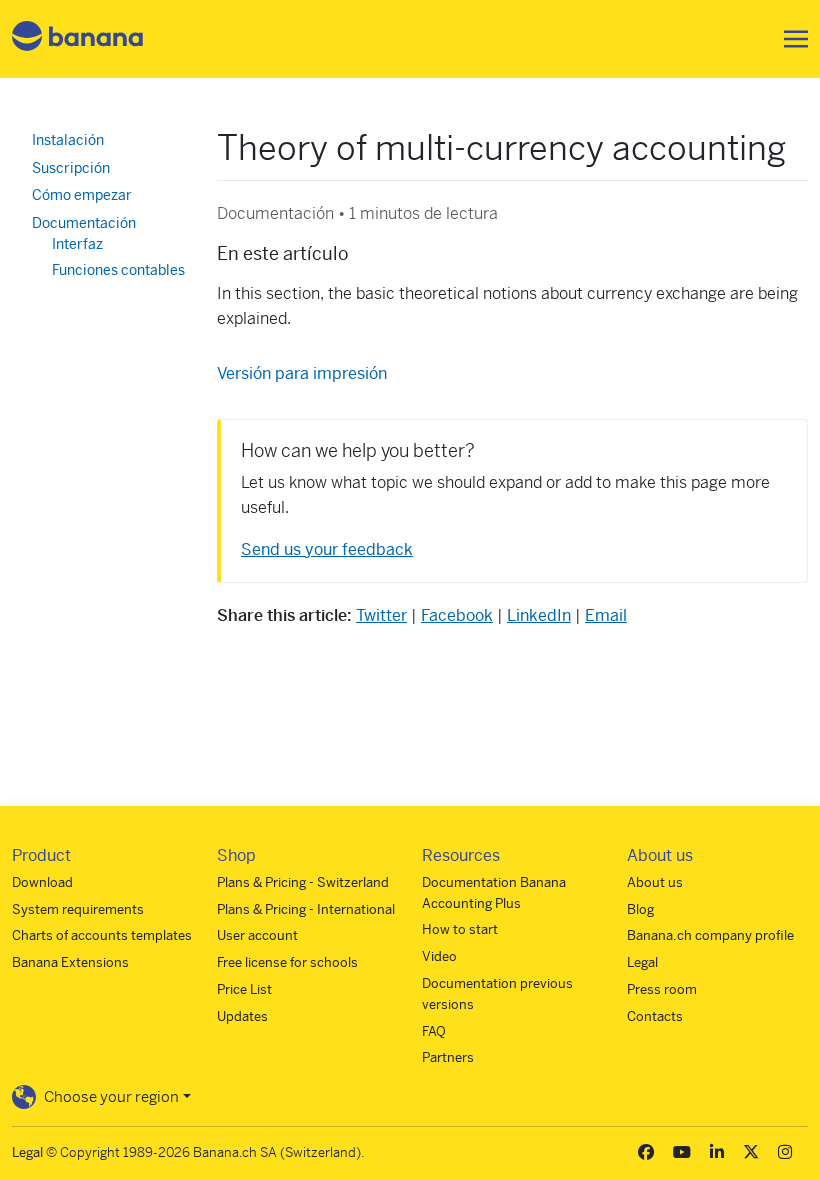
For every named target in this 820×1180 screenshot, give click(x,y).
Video (439, 956)
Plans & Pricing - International (306, 909)
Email (606, 615)
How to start (460, 929)
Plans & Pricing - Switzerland (303, 882)
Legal (642, 962)
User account (257, 935)
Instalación (68, 140)
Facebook (457, 615)
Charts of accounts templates (102, 935)
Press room (662, 989)
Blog (640, 909)
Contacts (655, 1016)
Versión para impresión (302, 373)
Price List (244, 989)
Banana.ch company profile (710, 935)
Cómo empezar (82, 195)
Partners (448, 1057)
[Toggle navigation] (790, 39)
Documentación (84, 223)
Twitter (381, 615)
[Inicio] (78, 39)
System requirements (78, 909)
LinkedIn (539, 615)
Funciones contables (118, 270)
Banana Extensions (70, 962)
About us (655, 882)
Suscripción (71, 168)
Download (42, 882)
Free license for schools (287, 962)
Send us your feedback (327, 549)
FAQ (434, 1031)
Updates (242, 1016)
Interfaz (77, 244)
